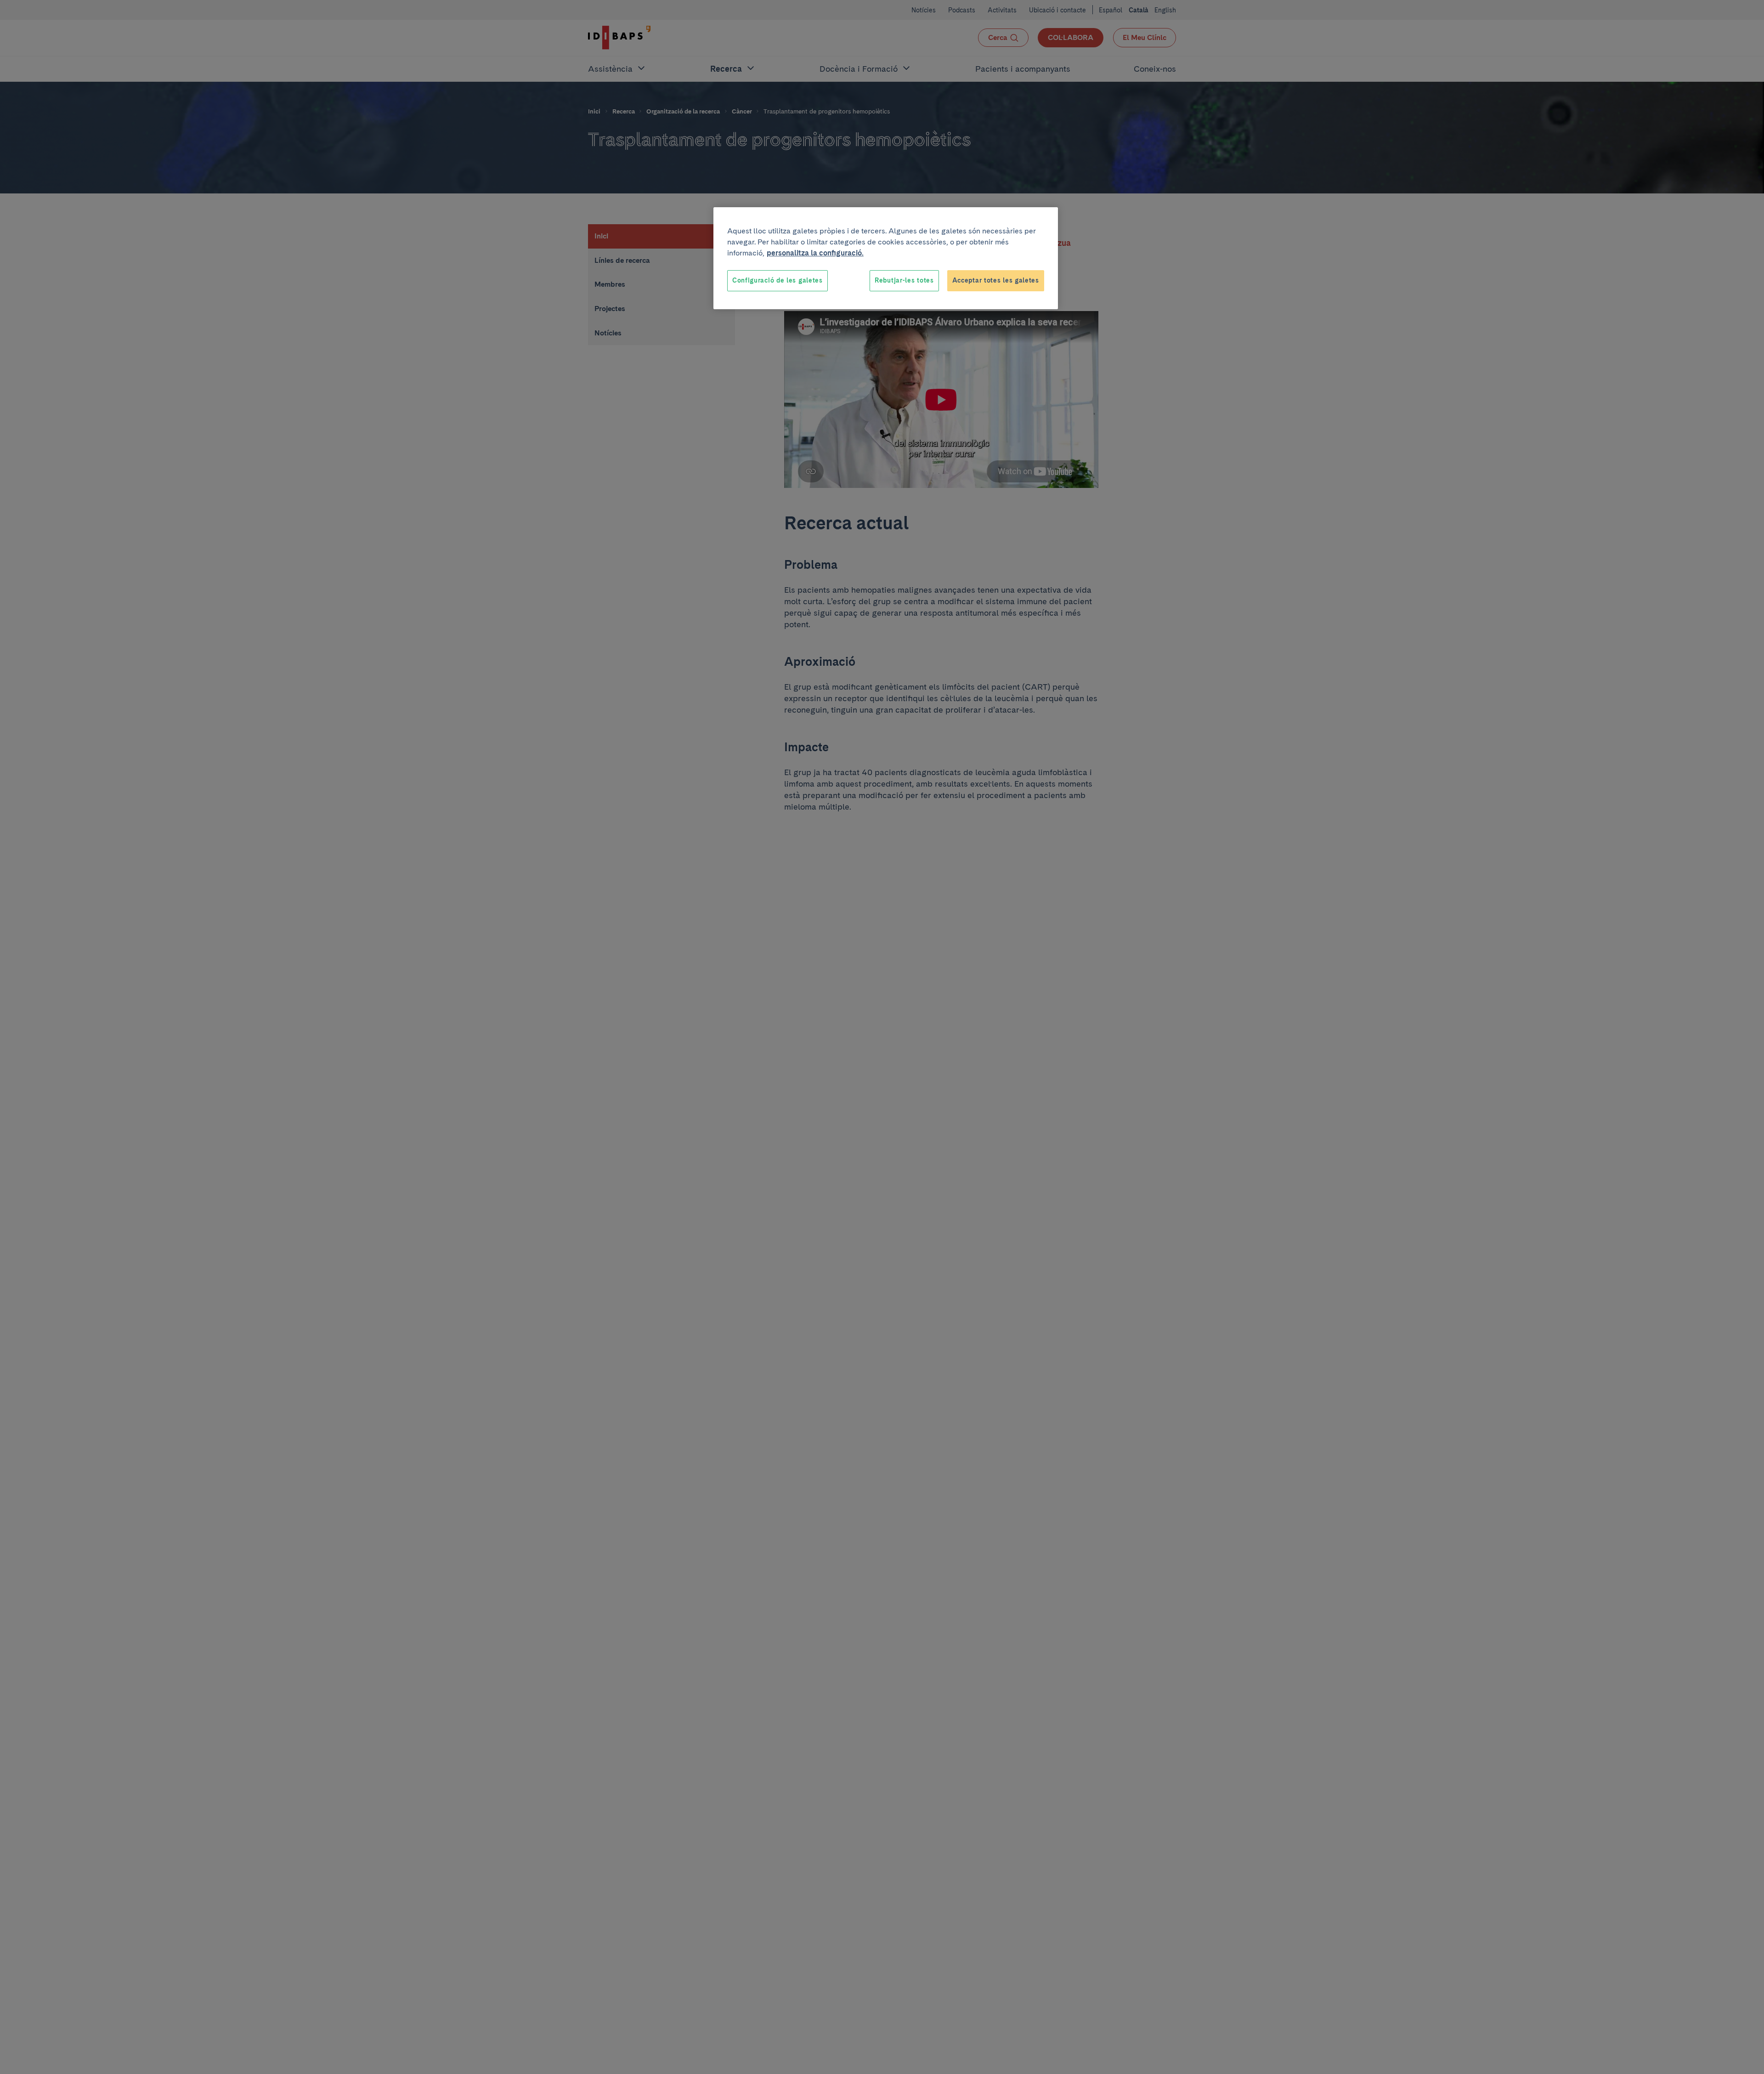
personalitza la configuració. (815, 253)
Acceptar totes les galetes (996, 280)
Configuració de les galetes (777, 280)
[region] (886, 258)
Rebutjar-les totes (904, 280)
